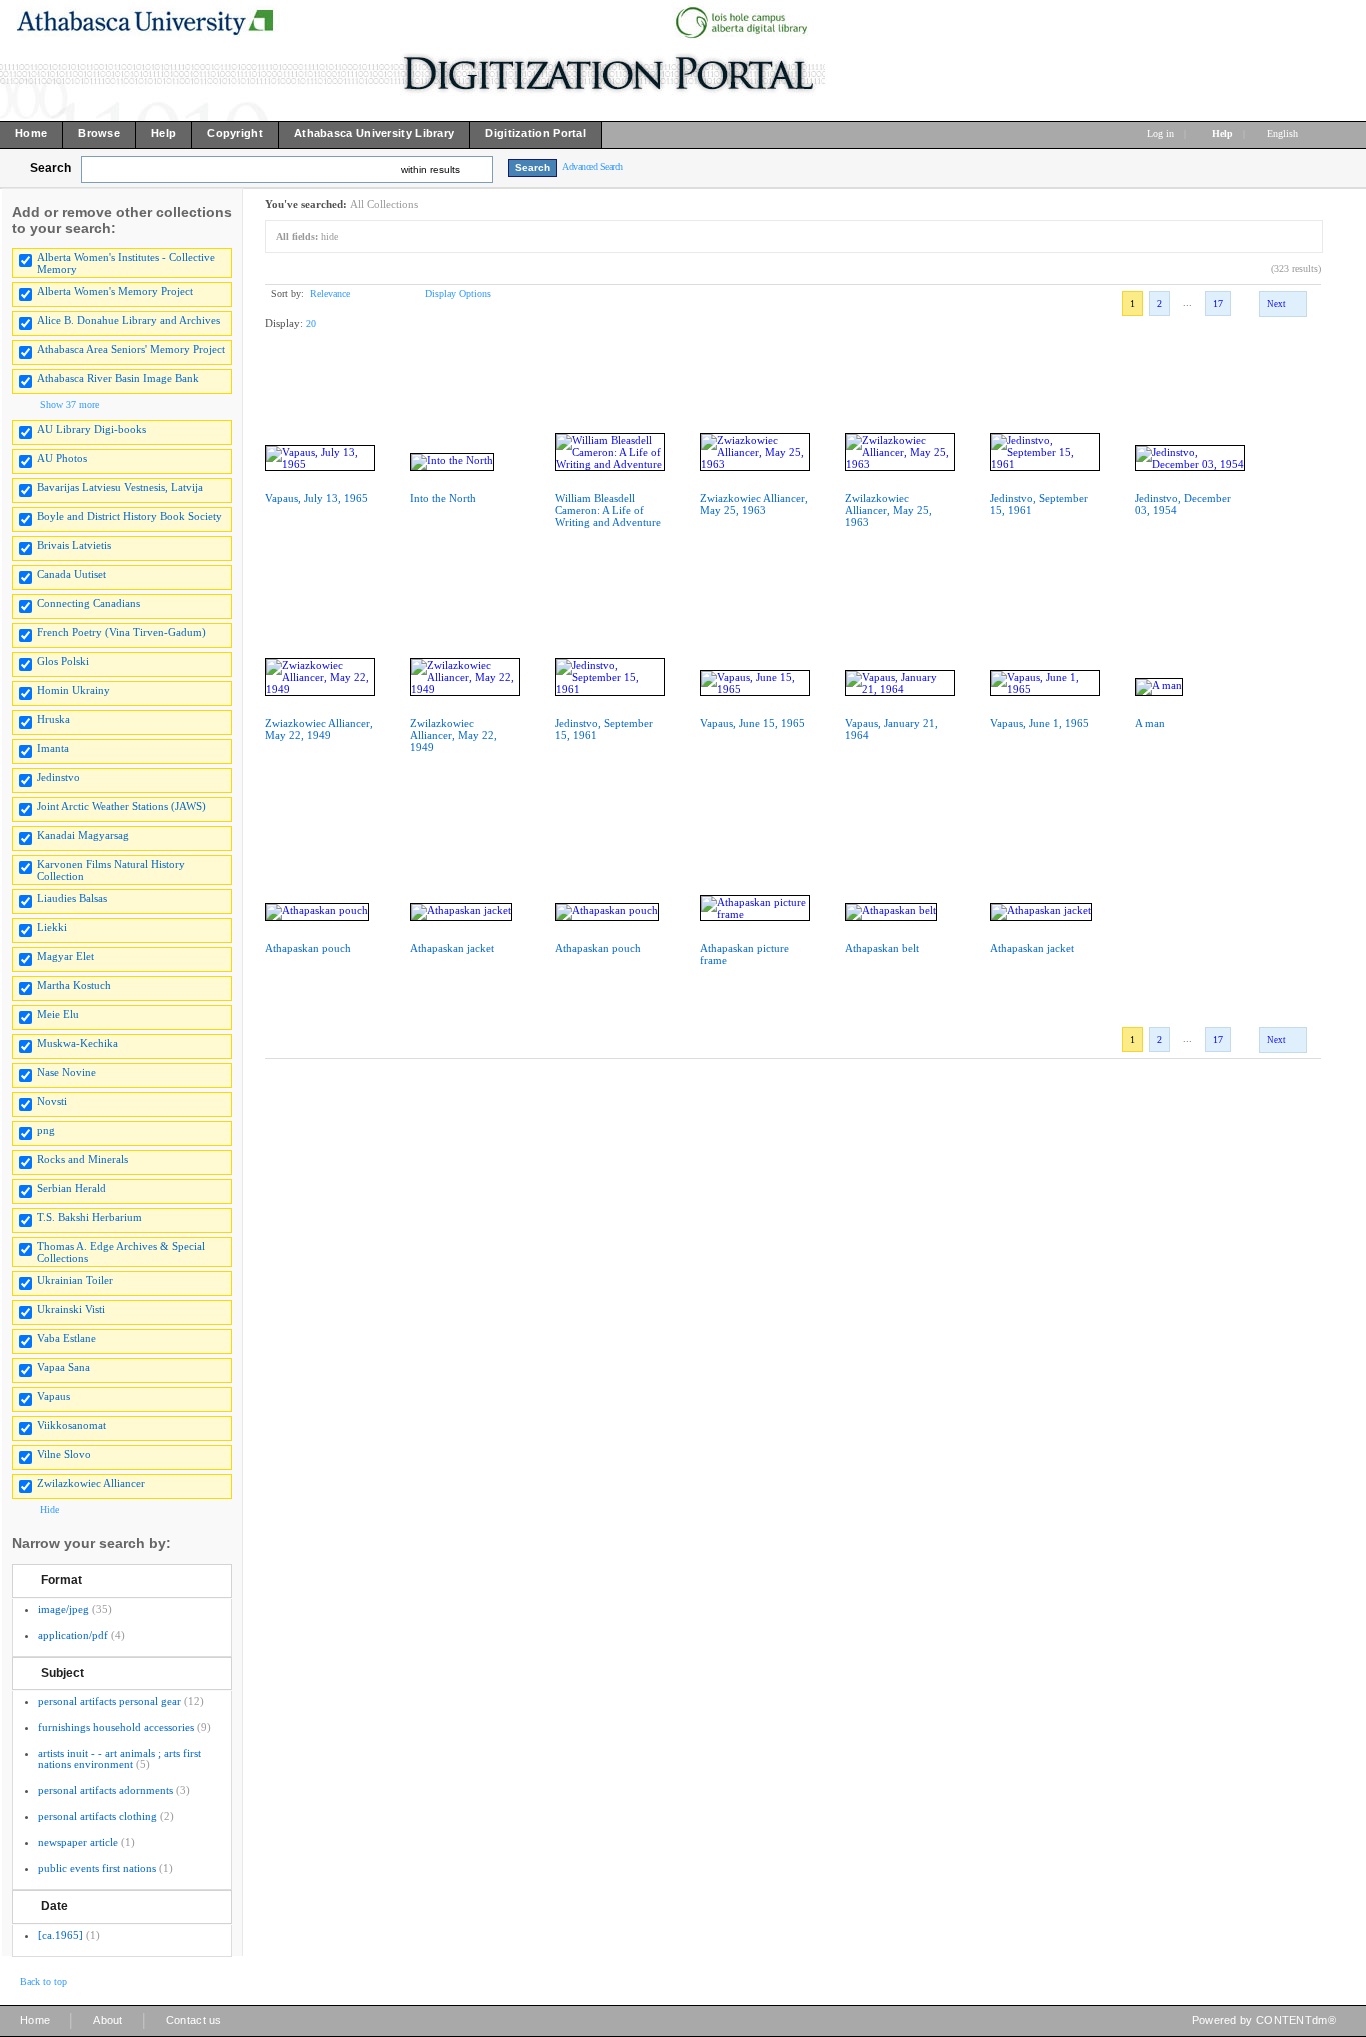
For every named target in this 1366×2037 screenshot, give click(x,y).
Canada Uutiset (71, 574)
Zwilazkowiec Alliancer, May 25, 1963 (888, 510)
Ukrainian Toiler (75, 1280)
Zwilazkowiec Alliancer (91, 1483)
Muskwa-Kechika (77, 1043)
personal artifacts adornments (105, 1790)
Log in (1160, 133)
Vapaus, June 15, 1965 (752, 723)
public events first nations (97, 1868)
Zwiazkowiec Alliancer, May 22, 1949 (319, 729)
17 (1218, 303)
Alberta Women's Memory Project (115, 291)
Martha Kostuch (74, 985)
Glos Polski (63, 661)
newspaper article (78, 1842)
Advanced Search (592, 166)
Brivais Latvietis (74, 545)
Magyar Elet (65, 956)
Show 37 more (69, 404)
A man (1150, 723)
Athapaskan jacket (452, 948)
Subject (62, 1673)
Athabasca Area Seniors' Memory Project (131, 349)
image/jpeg (63, 1609)
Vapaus (53, 1396)
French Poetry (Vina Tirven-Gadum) (121, 632)
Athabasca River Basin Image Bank (118, 378)
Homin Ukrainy (73, 690)
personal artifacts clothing (97, 1816)
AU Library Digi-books (91, 429)
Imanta (53, 748)
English (1284, 133)
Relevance (330, 293)
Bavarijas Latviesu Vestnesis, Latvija (120, 487)
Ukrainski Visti (71, 1309)
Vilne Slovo (64, 1454)
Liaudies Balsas (72, 898)
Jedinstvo (58, 777)
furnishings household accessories (116, 1727)
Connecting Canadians (88, 603)
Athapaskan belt (882, 948)
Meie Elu (58, 1014)
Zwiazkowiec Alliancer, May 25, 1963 (754, 504)
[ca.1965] (60, 1935)
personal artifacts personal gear (109, 1701)
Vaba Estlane (66, 1338)
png (46, 1130)
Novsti (52, 1101)
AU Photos (62, 458)
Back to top (43, 1981)
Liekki (52, 927)
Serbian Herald (71, 1188)
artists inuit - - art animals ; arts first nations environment (119, 1758)
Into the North (443, 498)
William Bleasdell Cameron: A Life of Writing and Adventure (608, 510)
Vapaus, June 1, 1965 (1039, 723)
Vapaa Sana (63, 1367)
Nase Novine (66, 1072)
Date (54, 1906)
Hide (49, 1509)
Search (50, 168)
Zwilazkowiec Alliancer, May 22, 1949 (453, 735)
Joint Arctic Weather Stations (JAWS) (121, 806)
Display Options (458, 293)
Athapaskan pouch (308, 948)
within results (430, 169)
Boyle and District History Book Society (129, 516)
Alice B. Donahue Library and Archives (128, 320)
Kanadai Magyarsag (83, 835)
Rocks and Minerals (82, 1159)
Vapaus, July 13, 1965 (316, 498)
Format (61, 1580)
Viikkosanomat (71, 1425)
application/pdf (73, 1635)
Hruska (53, 719)
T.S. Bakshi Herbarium (89, 1217)
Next (1276, 304)
